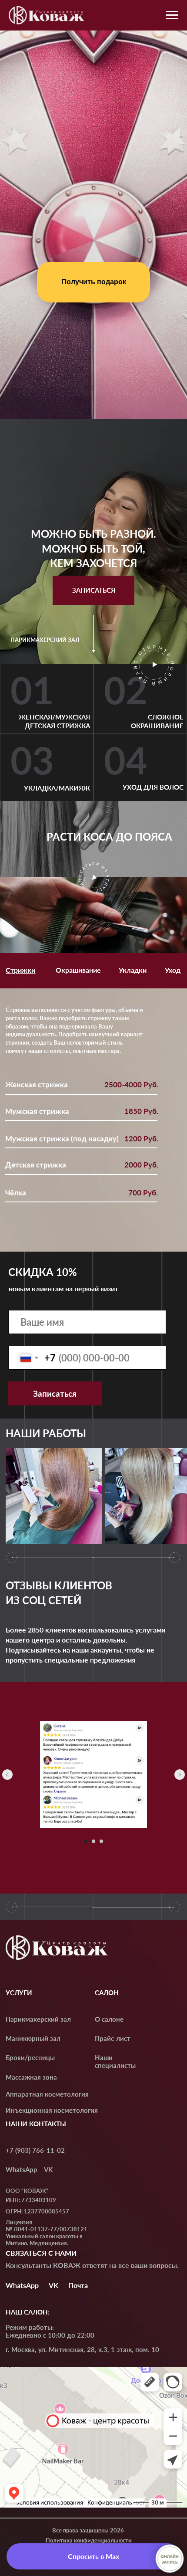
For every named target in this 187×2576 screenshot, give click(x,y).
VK (48, 2169)
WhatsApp (22, 2169)
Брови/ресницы (30, 2057)
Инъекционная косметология (52, 2110)
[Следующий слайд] (180, 1775)
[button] (93, 590)
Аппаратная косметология (47, 2094)
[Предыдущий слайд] (7, 1775)
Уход (173, 970)
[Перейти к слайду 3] (101, 1841)
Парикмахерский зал (38, 2019)
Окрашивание (78, 970)
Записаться (55, 1393)
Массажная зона (31, 2077)
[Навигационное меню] (172, 15)
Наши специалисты (115, 2061)
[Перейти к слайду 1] (86, 1841)
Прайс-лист (113, 2038)
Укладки (133, 970)
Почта (78, 2285)
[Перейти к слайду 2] (93, 1841)
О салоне (109, 2019)
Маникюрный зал (33, 2038)
